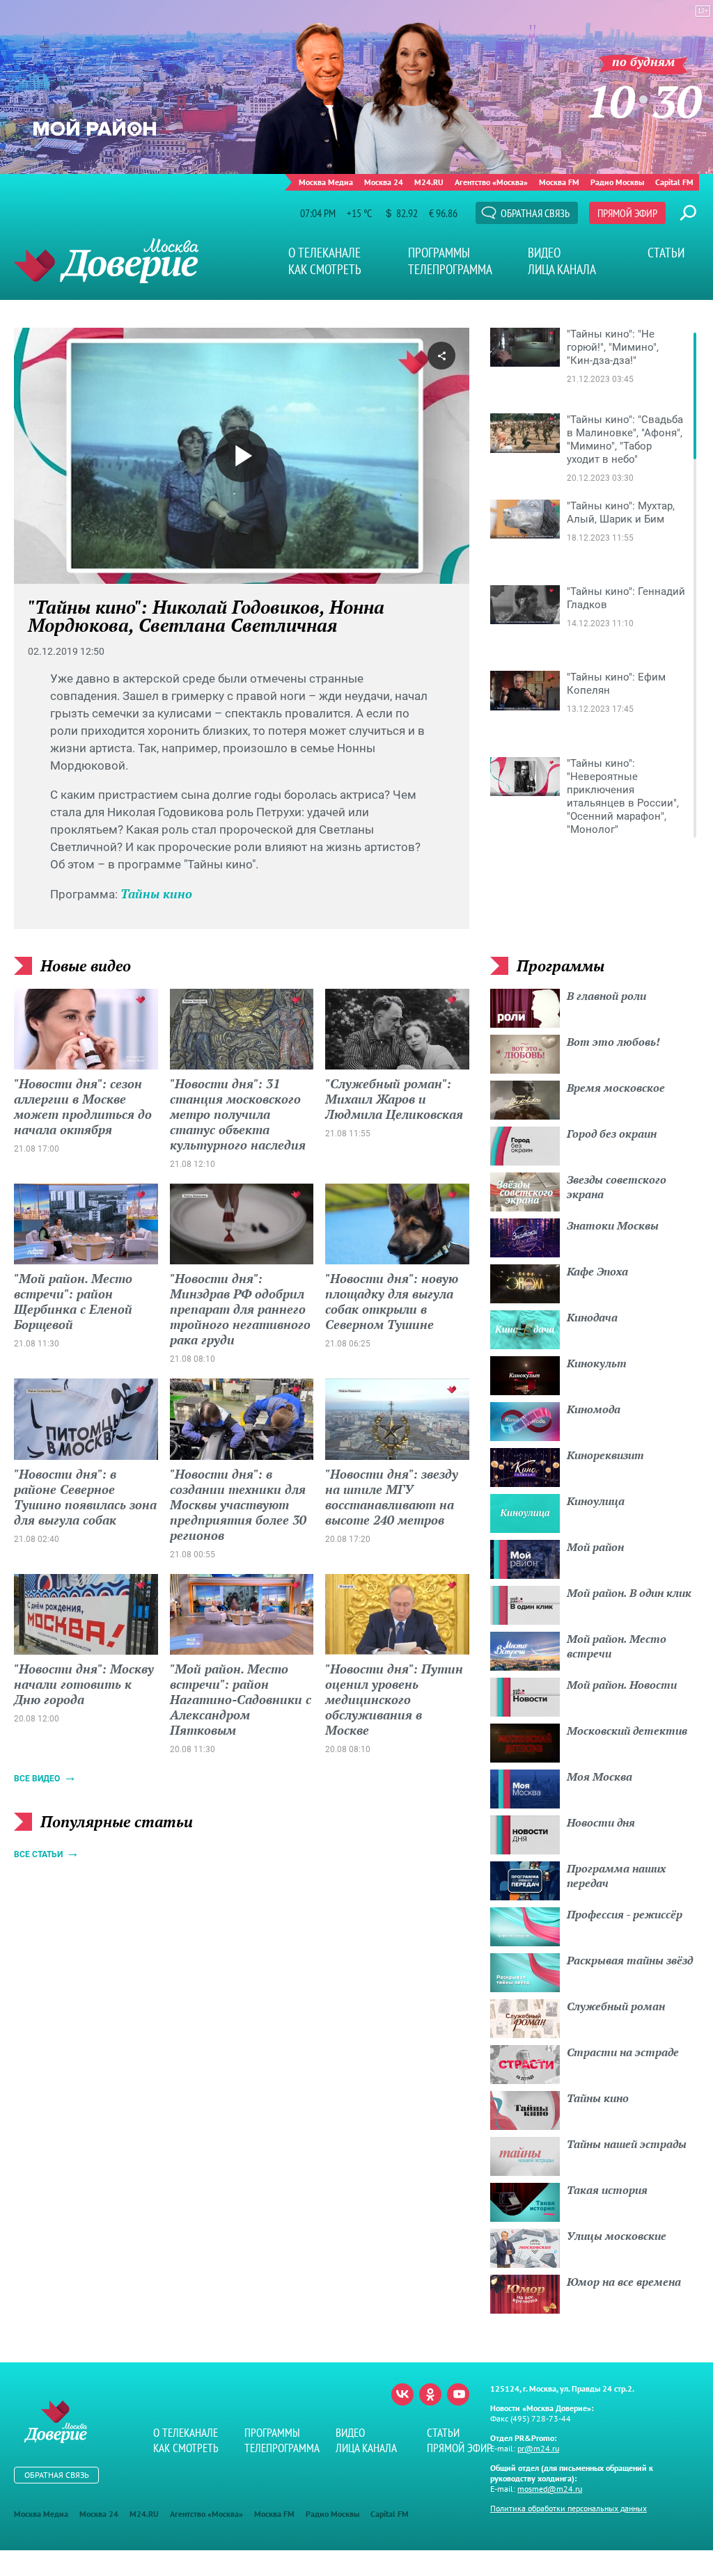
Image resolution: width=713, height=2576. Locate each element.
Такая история (607, 2190)
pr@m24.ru (538, 2448)
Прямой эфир (627, 213)
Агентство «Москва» (491, 182)
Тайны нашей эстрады (627, 2144)
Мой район (595, 1547)
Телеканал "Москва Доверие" (106, 261)
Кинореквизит (605, 1455)
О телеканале (324, 253)
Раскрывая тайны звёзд (630, 1960)
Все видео (37, 1779)
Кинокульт (597, 1363)
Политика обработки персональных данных (569, 2508)
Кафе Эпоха (597, 1271)
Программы (439, 253)
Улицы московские (617, 2236)
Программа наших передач (616, 1876)
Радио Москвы (617, 182)
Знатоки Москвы (613, 1225)
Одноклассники (430, 2394)
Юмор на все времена (624, 2282)
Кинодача (592, 1317)
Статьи (666, 253)
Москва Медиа (326, 182)
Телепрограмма (450, 269)
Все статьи (38, 1854)
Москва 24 (384, 182)
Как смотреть (325, 269)
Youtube (458, 2394)
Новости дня (601, 1822)
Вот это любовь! (613, 1042)
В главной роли (606, 996)
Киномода (594, 1409)
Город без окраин (612, 1134)
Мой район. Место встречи (617, 1646)
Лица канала (562, 269)
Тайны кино (156, 893)
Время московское (616, 1088)
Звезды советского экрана (617, 1187)
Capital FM (674, 182)
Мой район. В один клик (629, 1593)
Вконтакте (402, 2394)
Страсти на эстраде (623, 2052)
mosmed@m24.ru (550, 2489)
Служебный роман (616, 2006)
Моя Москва (600, 1776)
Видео (544, 253)
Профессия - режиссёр (625, 1914)
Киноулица (596, 1501)
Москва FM (559, 182)
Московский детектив (627, 1731)
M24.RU (429, 182)
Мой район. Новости (622, 1685)
